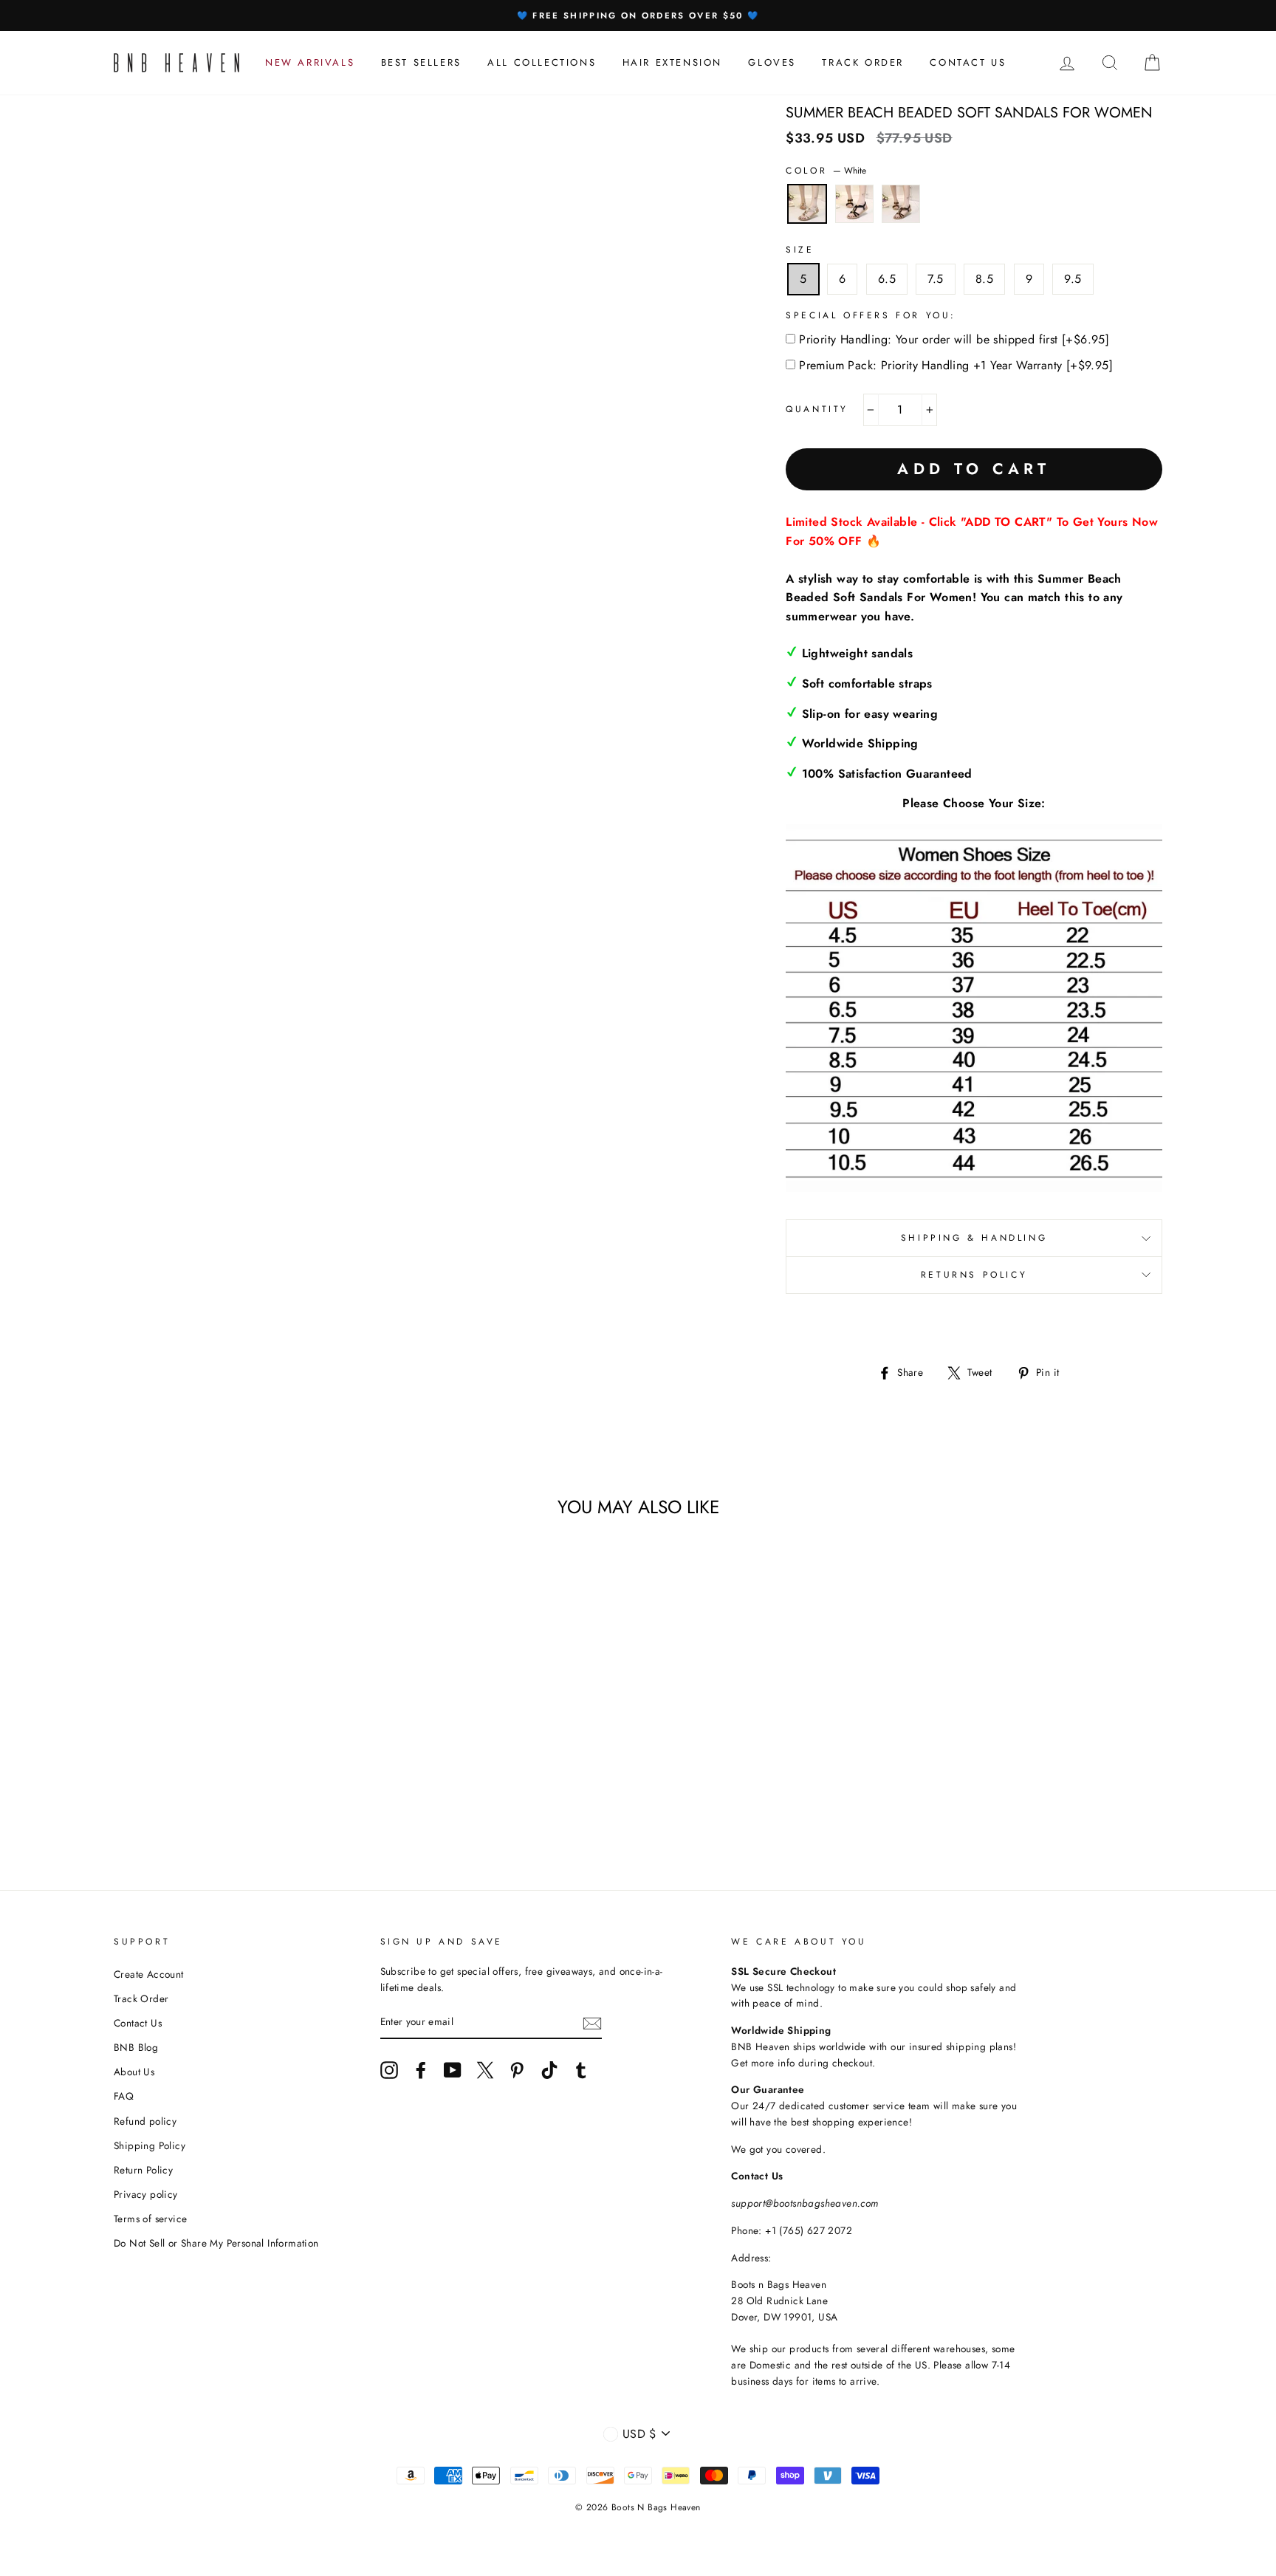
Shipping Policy (150, 2145)
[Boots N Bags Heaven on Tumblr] (581, 2070)
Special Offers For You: (871, 315)
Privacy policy (146, 2194)
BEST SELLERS (421, 62)
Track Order (141, 1998)
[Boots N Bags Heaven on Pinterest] (517, 2070)
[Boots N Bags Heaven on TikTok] (549, 2070)
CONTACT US (968, 62)
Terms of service (150, 2219)
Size (800, 250)
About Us (134, 2072)
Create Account (149, 1974)
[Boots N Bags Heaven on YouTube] (453, 2070)
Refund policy (145, 2121)
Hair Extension (672, 62)
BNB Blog (136, 2047)
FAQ (124, 2096)
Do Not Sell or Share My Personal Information (216, 2243)
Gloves (772, 62)
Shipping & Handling (974, 1238)
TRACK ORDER (863, 62)
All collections (542, 62)
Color (826, 171)
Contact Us (138, 2023)
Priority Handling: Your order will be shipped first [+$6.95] (954, 339)
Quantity (817, 409)
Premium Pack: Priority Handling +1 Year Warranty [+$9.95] (956, 365)
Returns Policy (974, 1275)
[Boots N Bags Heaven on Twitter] (485, 2070)
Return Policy (143, 2170)
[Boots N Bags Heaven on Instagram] (389, 2070)
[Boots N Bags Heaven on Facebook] (421, 2070)
